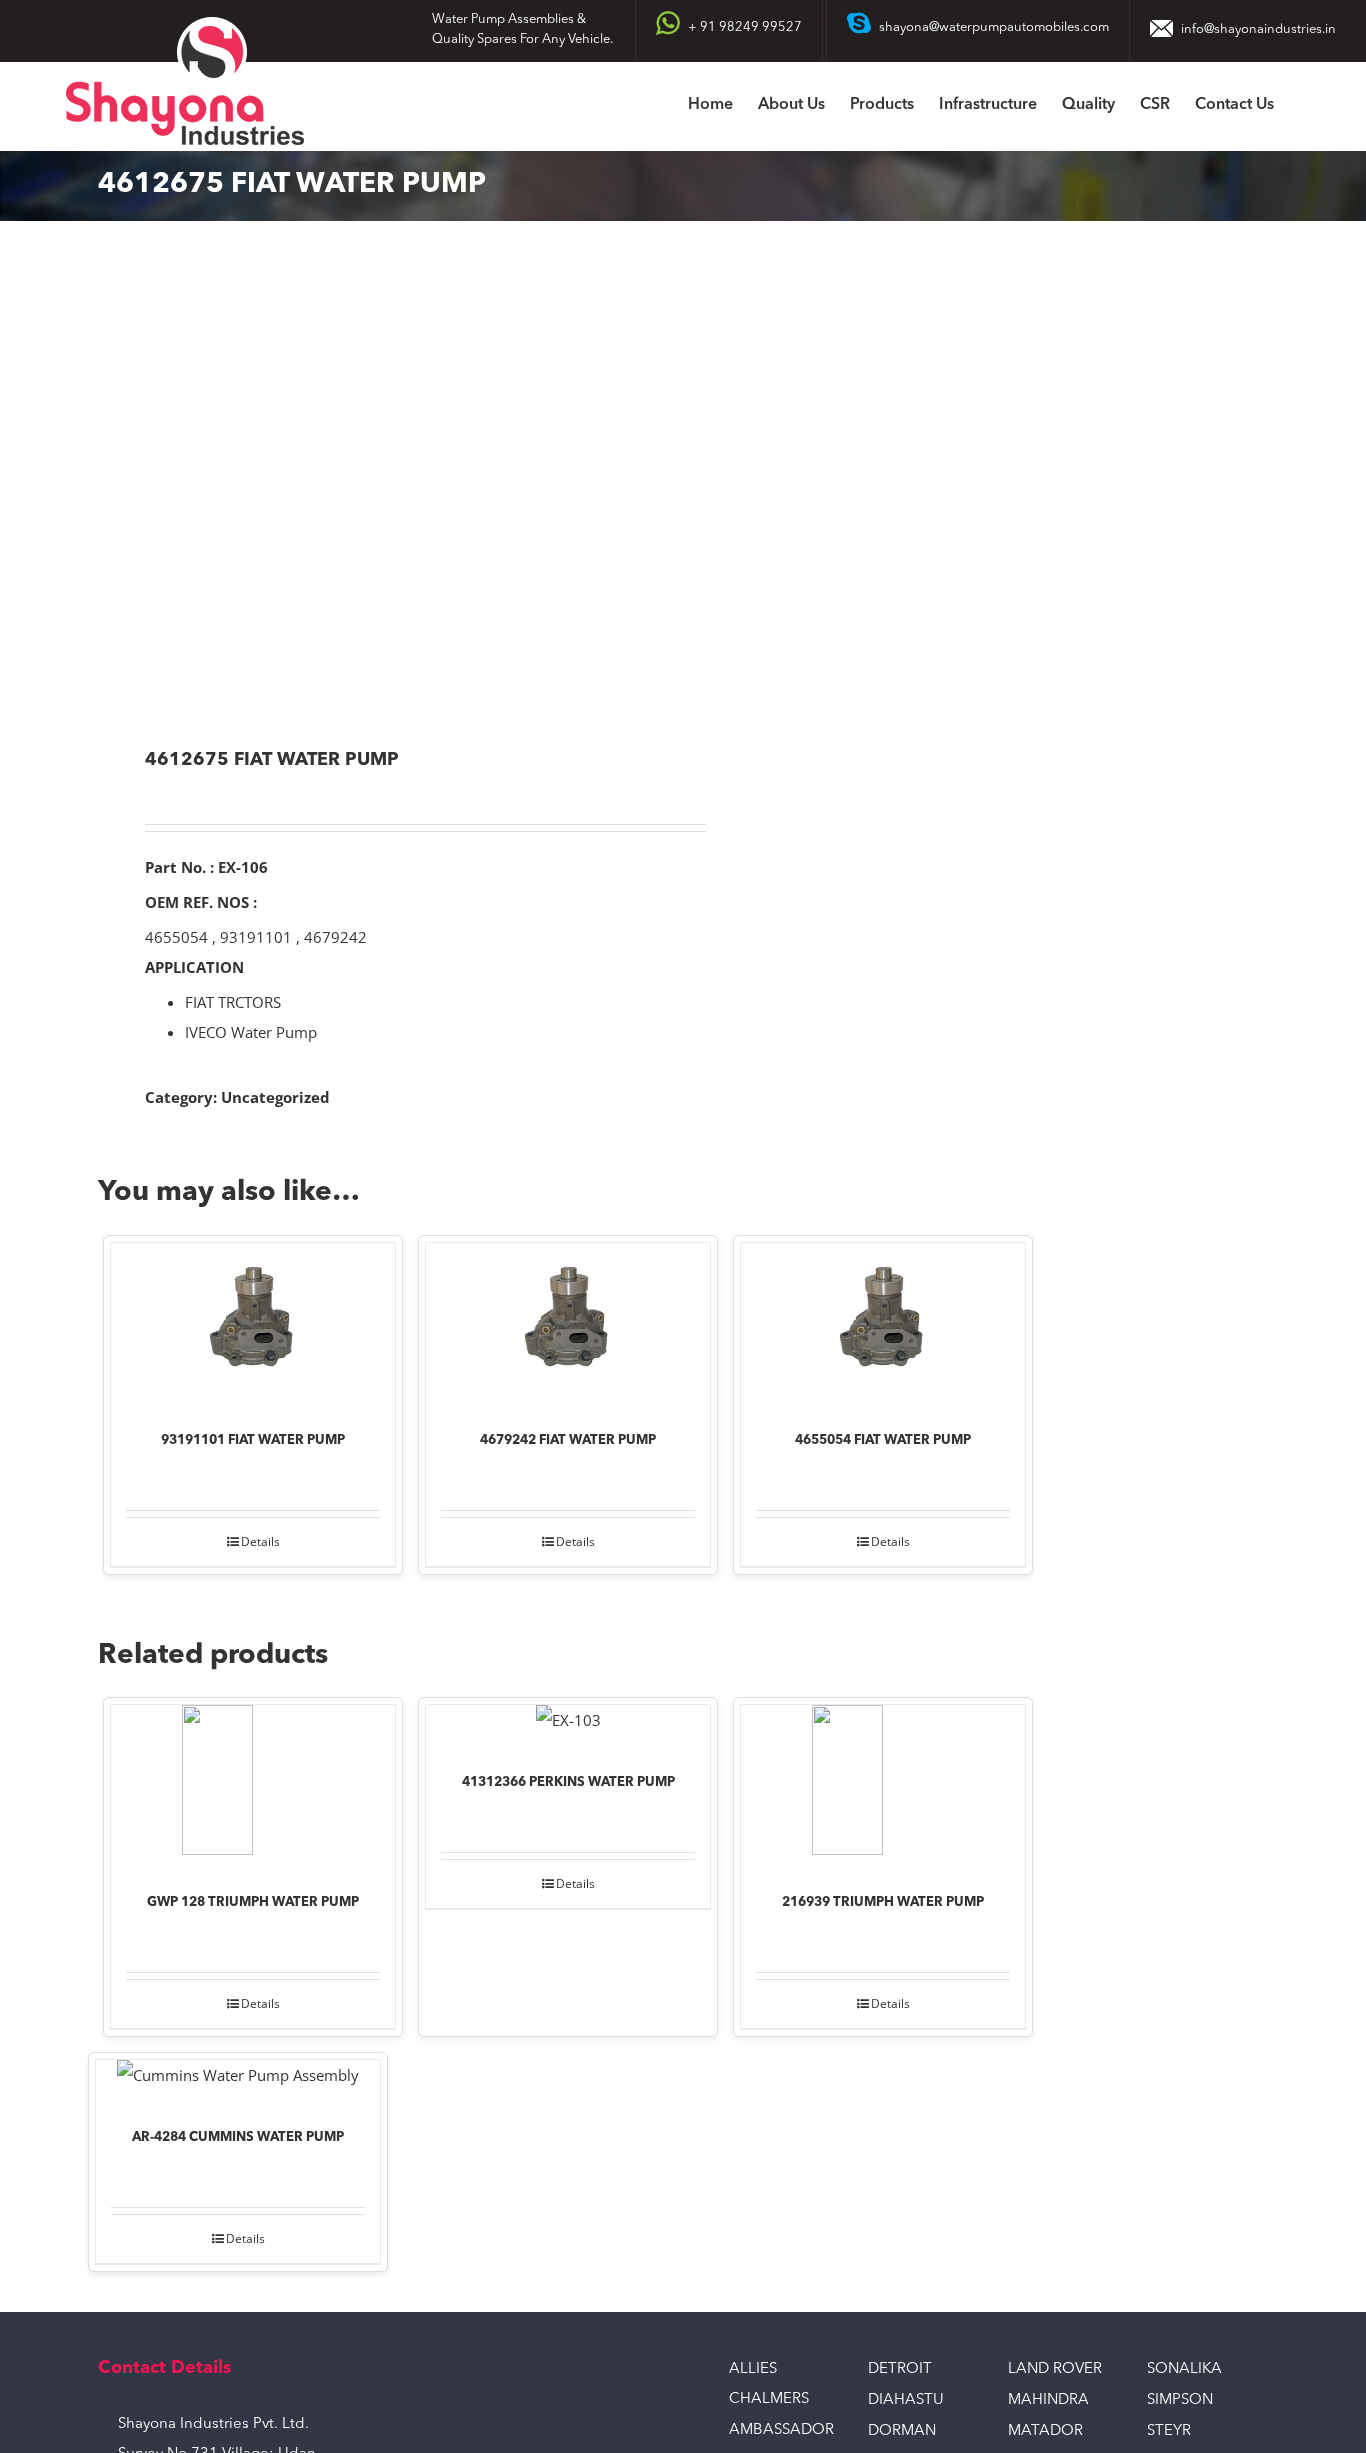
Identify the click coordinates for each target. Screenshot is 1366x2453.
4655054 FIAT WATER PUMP (883, 1440)
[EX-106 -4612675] (379, 486)
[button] (1305, 106)
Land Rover (1055, 2369)
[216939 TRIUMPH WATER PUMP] (883, 1785)
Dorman (902, 2431)
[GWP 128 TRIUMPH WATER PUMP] (253, 1785)
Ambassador (781, 2430)
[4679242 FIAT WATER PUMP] (568, 1323)
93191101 (256, 937)
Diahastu (906, 2400)
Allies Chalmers (769, 2384)
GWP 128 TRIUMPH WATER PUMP (253, 1902)
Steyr (1169, 2431)
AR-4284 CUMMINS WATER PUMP (238, 2137)
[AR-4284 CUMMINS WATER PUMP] (238, 2080)
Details (260, 1541)
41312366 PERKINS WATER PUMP (568, 1782)
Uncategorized (275, 1097)
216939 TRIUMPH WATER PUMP (883, 1902)
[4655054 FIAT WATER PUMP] (883, 1323)
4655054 (176, 937)
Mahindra (1048, 2400)
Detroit (900, 2369)
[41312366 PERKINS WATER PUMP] (568, 1725)
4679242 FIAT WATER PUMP (568, 1440)
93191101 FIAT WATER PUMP (253, 1440)
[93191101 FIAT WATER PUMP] (253, 1323)
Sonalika (1184, 2369)
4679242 (335, 937)
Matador (1045, 2431)
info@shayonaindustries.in (1258, 29)
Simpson (1180, 2400)
